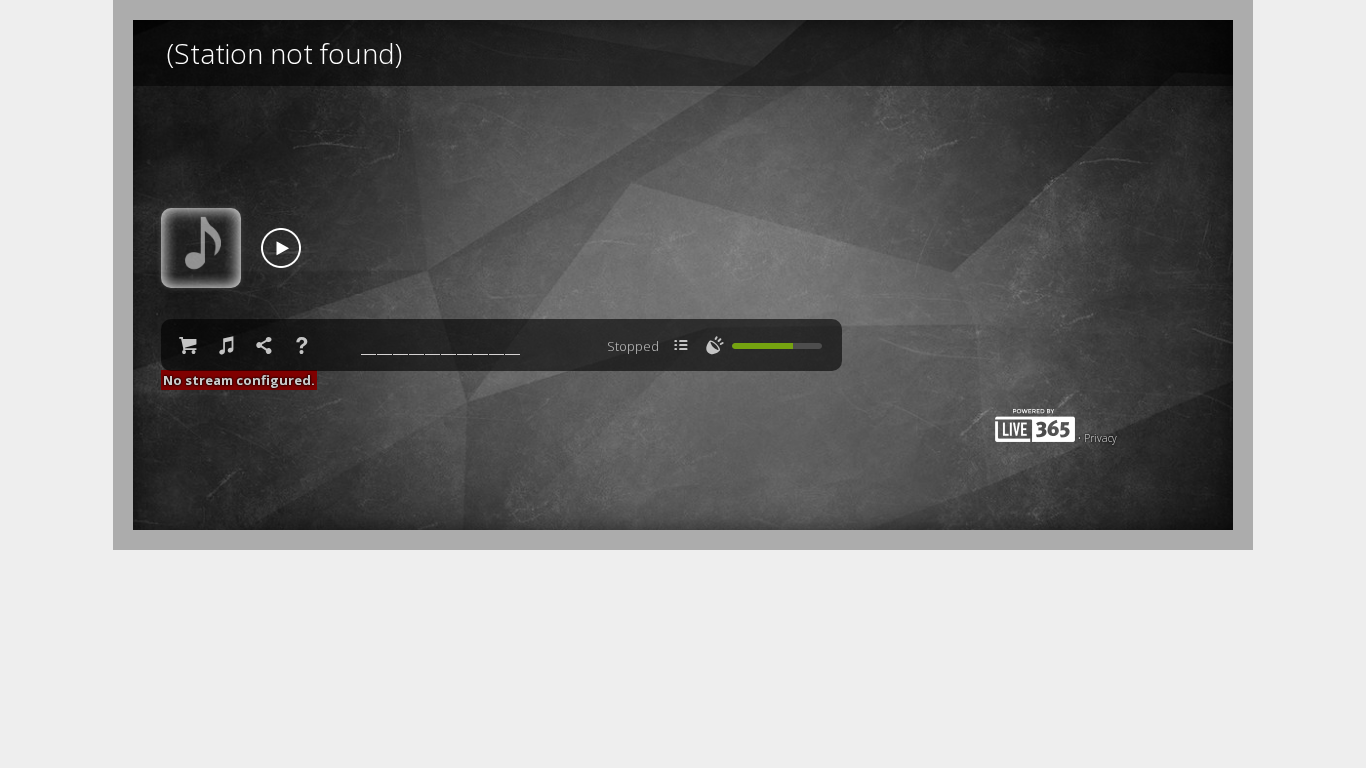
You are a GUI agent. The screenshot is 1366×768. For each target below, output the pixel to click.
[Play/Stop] (281, 248)
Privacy (1100, 438)
